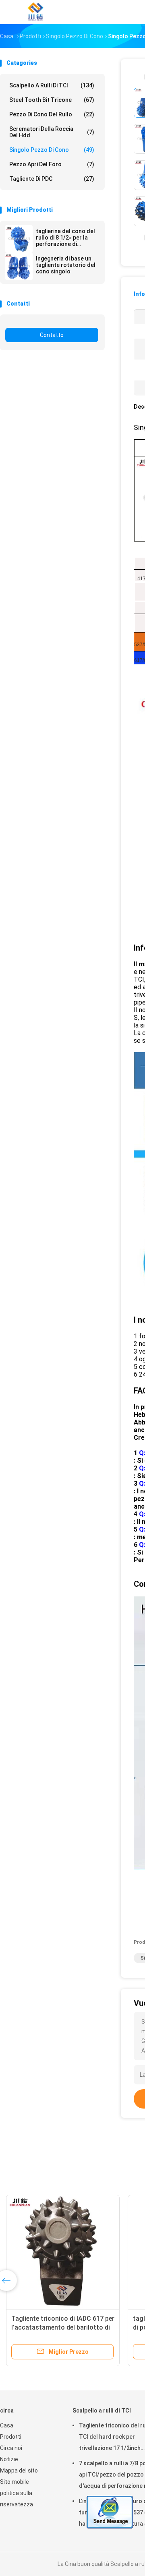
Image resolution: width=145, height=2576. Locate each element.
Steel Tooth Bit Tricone (52, 100)
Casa (7, 2425)
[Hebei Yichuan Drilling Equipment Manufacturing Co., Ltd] (35, 12)
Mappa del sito (19, 2471)
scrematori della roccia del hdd (52, 132)
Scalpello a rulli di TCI (52, 85)
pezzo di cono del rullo (52, 114)
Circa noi (11, 2448)
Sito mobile (14, 2482)
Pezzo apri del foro (52, 164)
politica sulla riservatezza (17, 2499)
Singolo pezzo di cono (52, 150)
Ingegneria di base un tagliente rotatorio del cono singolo (66, 265)
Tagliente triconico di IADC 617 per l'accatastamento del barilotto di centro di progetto (63, 2327)
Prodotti (11, 2437)
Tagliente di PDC (52, 179)
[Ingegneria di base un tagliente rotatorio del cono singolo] (19, 266)
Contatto (52, 335)
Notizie (9, 2459)
